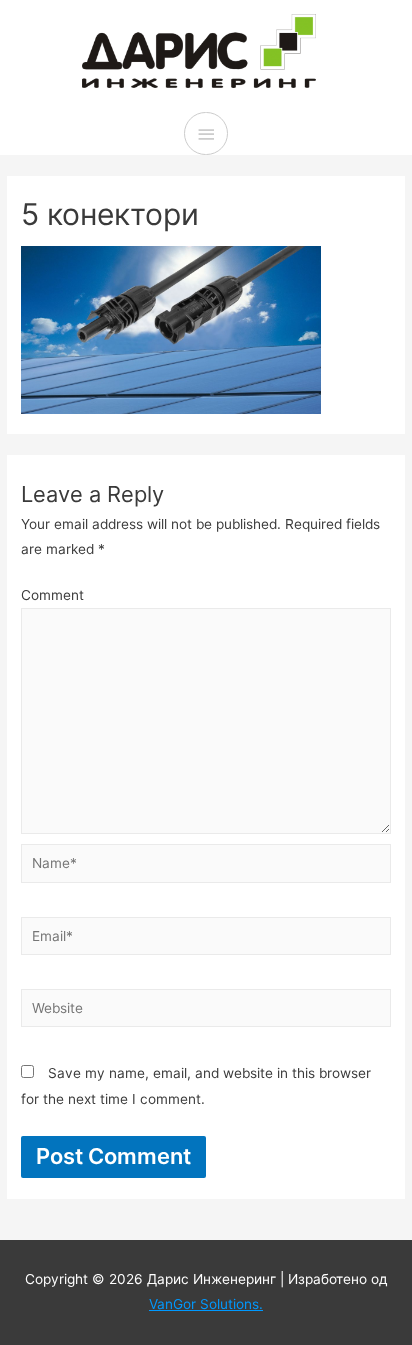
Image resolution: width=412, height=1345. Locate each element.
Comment (52, 595)
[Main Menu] (206, 133)
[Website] (206, 1012)
